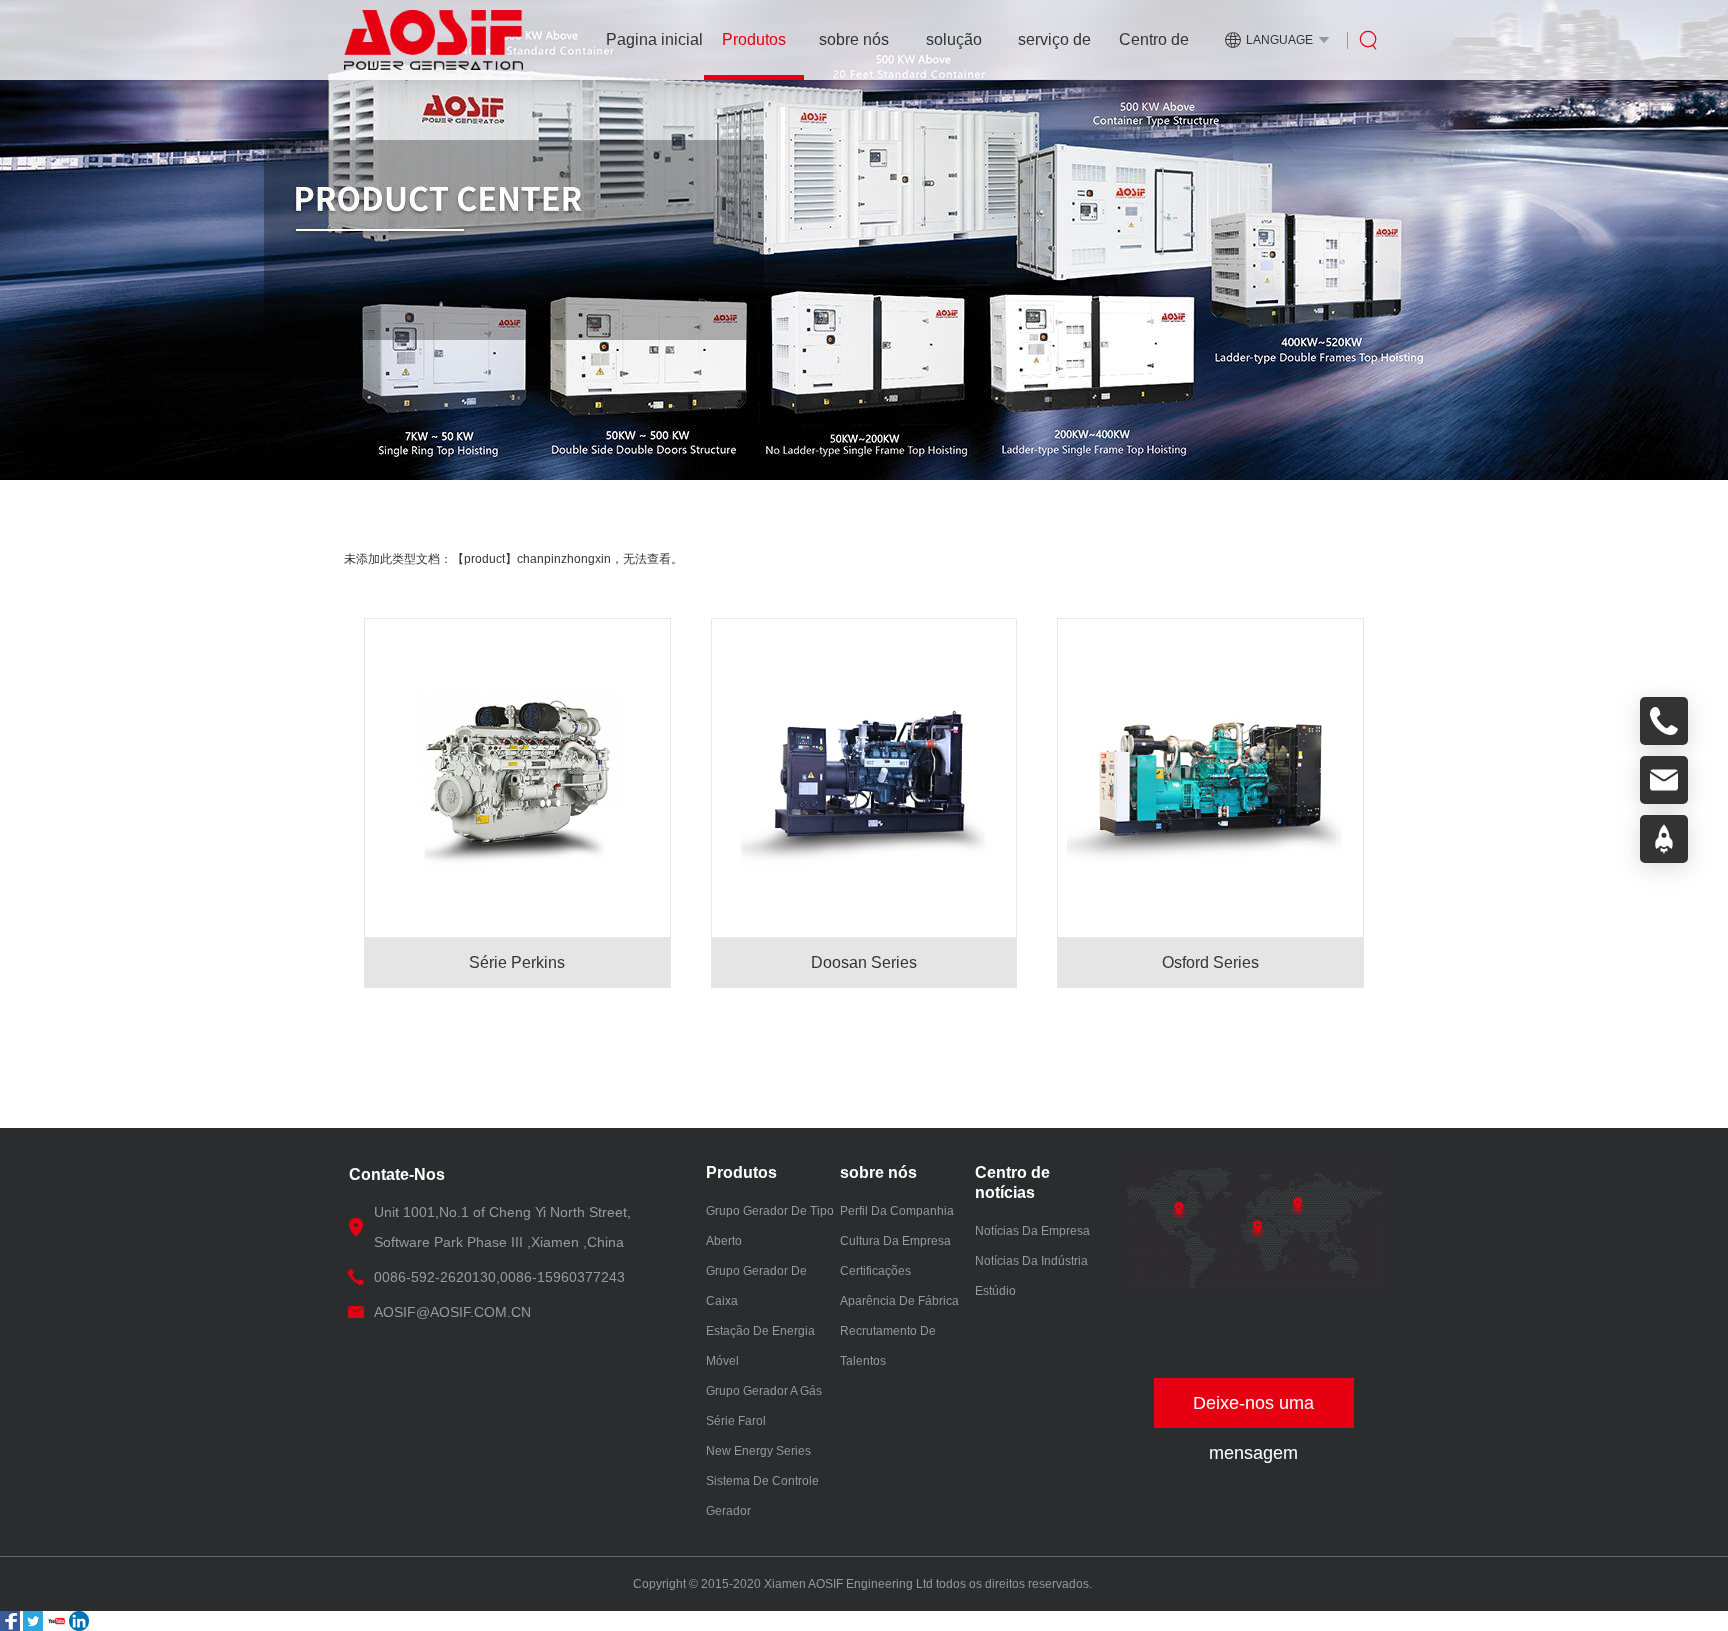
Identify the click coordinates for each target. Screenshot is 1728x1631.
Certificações (875, 1271)
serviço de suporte (1054, 55)
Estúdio (995, 1291)
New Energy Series (758, 1451)
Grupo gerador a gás (764, 1391)
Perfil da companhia (897, 1211)
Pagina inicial (654, 39)
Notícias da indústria (1031, 1261)
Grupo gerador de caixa (756, 1286)
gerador (728, 1511)
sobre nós (854, 39)
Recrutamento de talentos (888, 1346)
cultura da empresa (895, 1241)
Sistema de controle (762, 1481)
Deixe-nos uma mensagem (1253, 1410)
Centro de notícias (1154, 55)
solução (954, 39)
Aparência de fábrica (899, 1301)
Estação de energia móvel (760, 1346)
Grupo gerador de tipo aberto (770, 1226)
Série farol (736, 1421)
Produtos (754, 39)
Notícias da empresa (1032, 1231)
